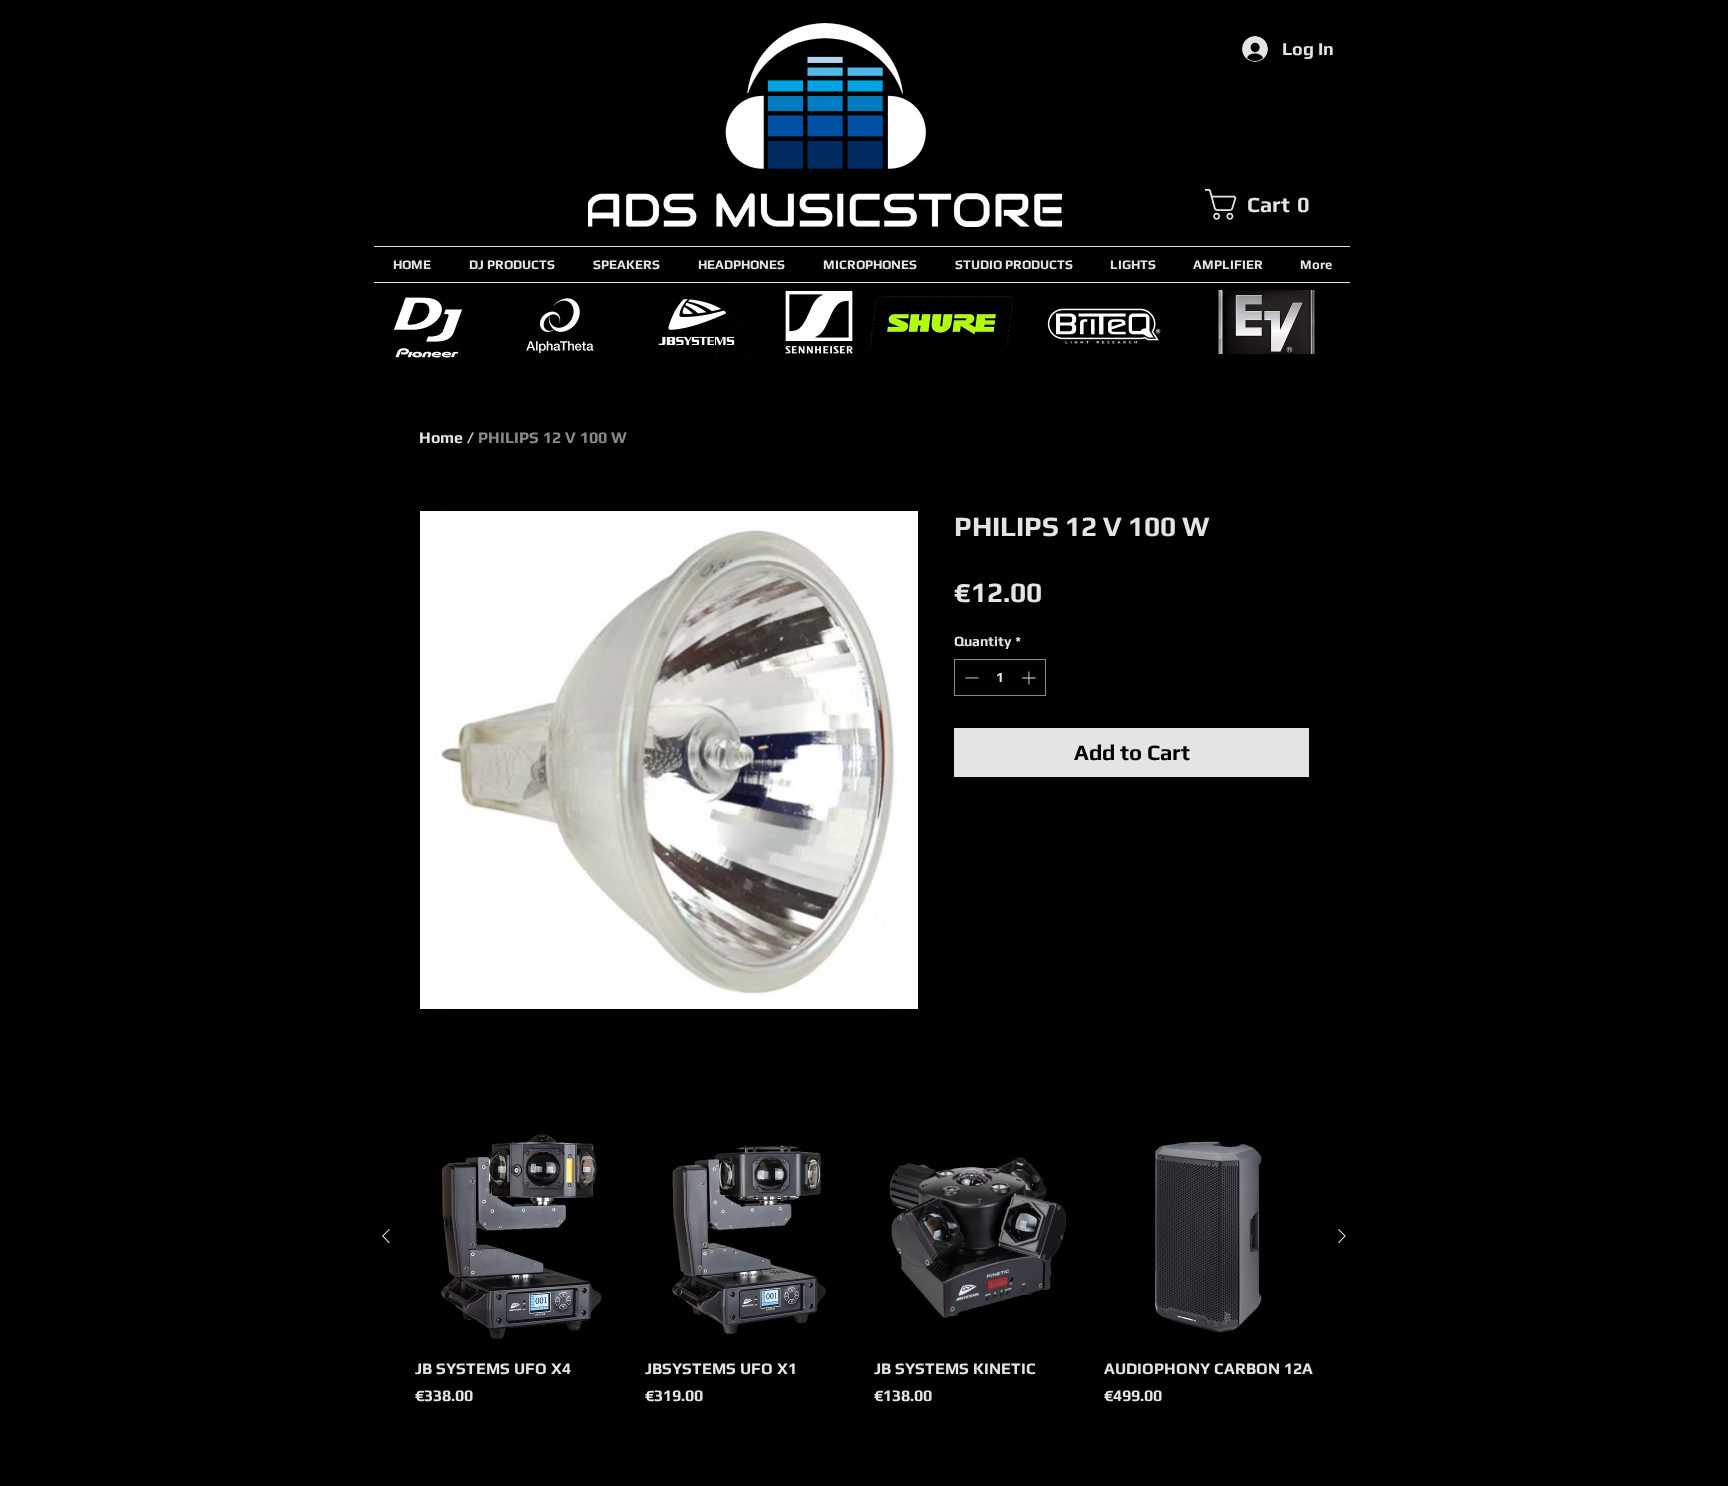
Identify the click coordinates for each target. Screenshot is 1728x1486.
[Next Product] (1342, 1236)
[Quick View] (520, 1237)
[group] (864, 1281)
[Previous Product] (386, 1236)
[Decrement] (969, 677)
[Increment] (1030, 677)
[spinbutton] (1000, 677)
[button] (1277, 204)
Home (441, 437)
